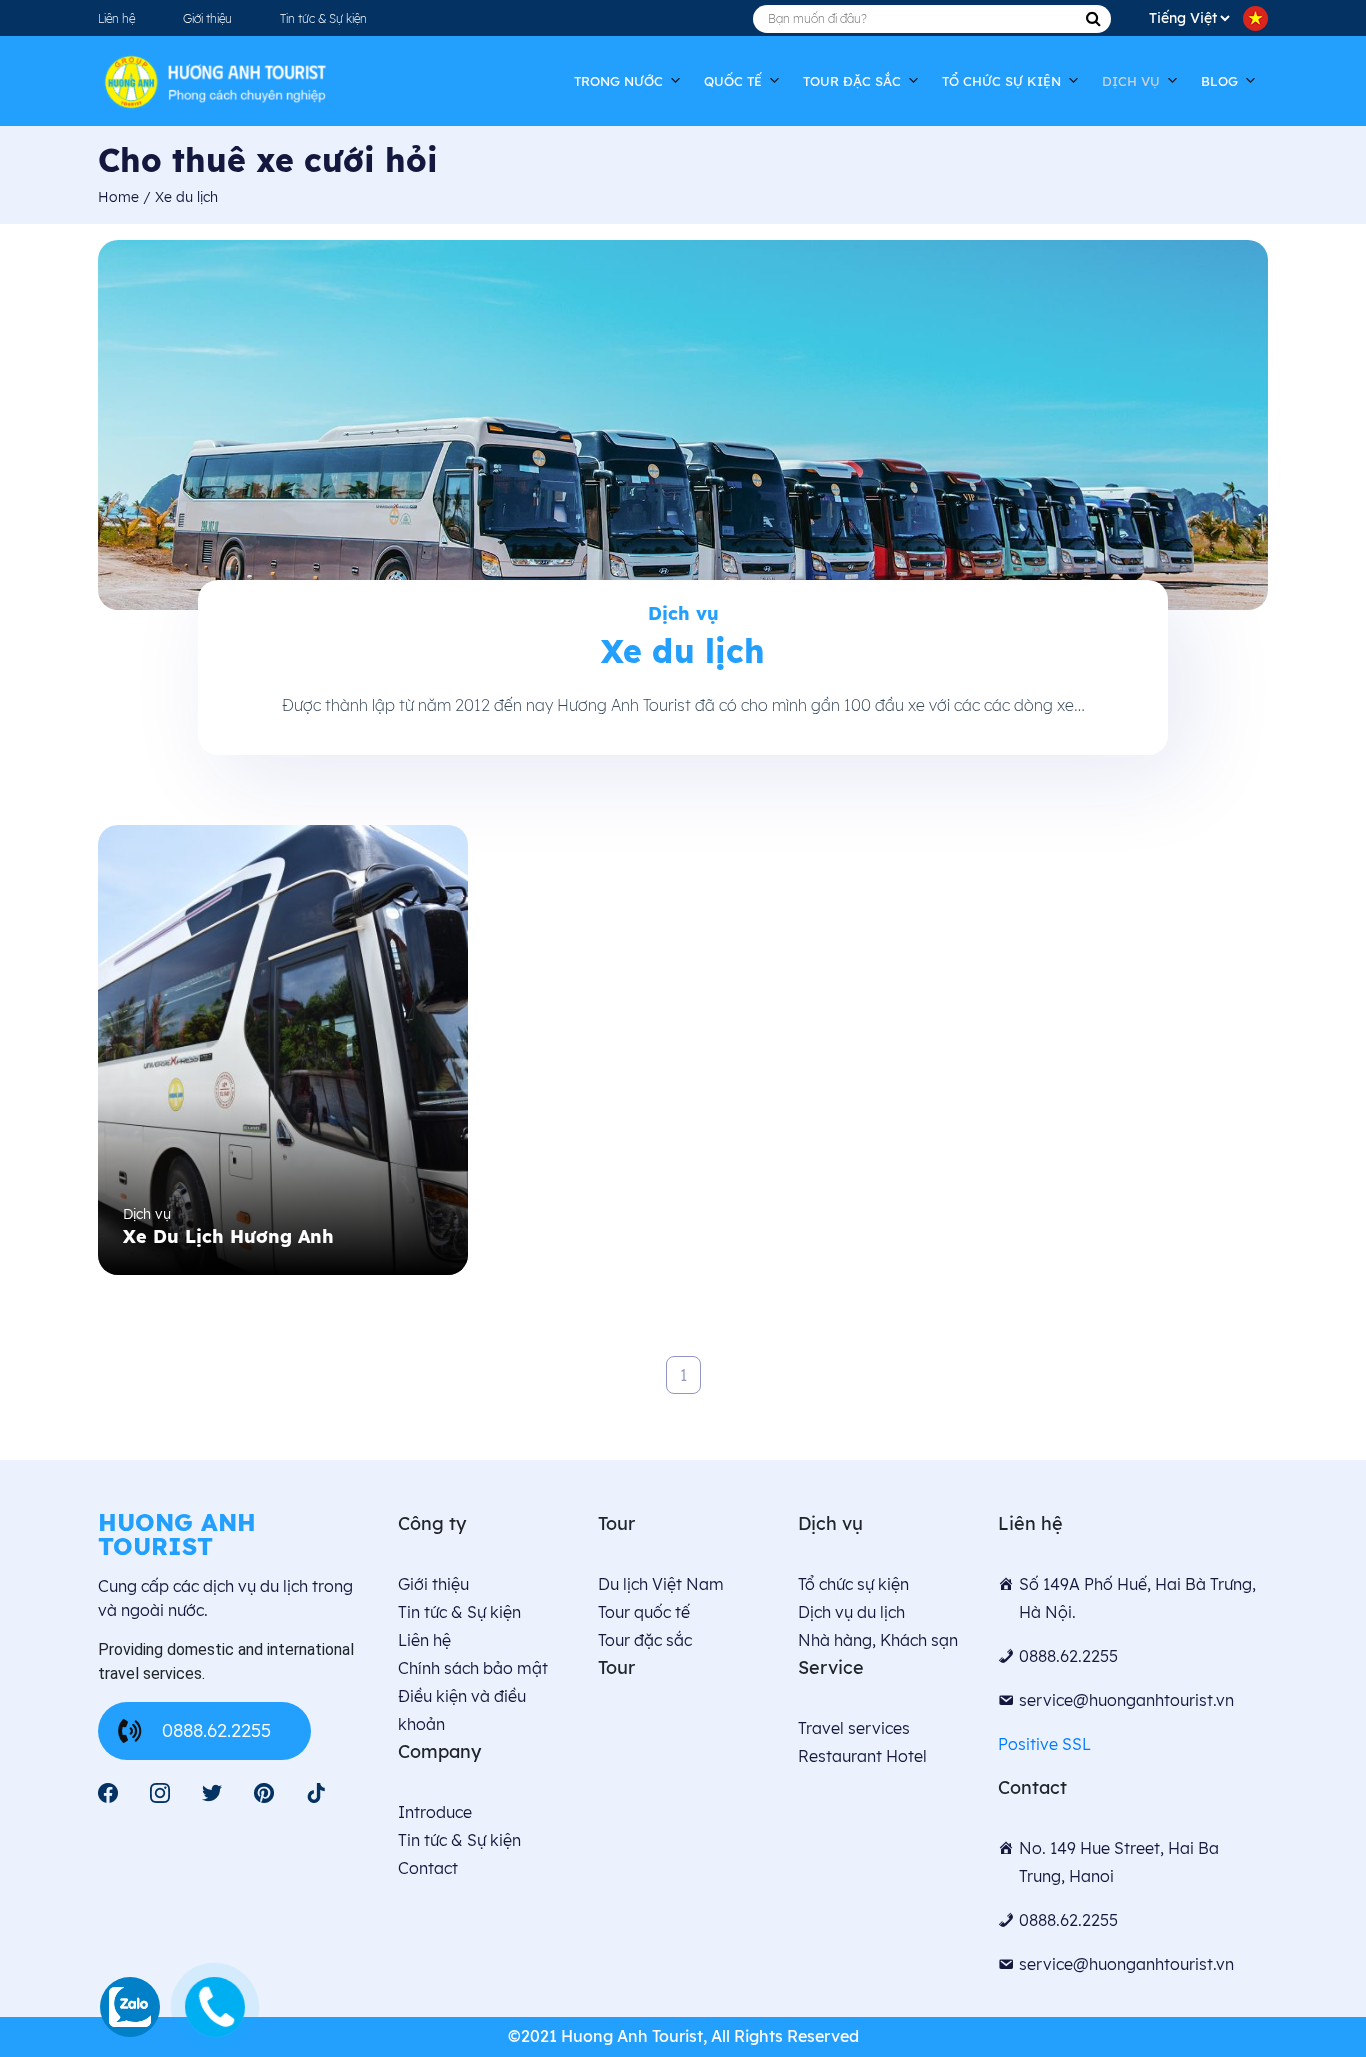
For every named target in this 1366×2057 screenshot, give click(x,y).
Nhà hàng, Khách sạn (878, 1640)
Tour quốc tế (644, 1612)
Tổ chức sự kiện (1001, 81)
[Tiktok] (316, 1793)
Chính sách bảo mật (473, 1668)
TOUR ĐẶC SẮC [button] (852, 81)
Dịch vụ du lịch (851, 1612)
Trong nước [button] (618, 81)
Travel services (854, 1728)
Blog (1219, 81)
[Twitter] (212, 1793)
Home (120, 197)
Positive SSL (1044, 1744)
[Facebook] (108, 1793)
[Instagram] (160, 1793)
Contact (428, 1868)
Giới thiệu (207, 18)
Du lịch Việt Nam (661, 1584)
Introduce (435, 1812)
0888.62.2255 (216, 1730)
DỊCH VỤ (1131, 81)
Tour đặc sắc (645, 1640)
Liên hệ (116, 18)
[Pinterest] (264, 1793)
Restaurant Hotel (862, 1756)
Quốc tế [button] (733, 81)
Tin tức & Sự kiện (323, 18)
